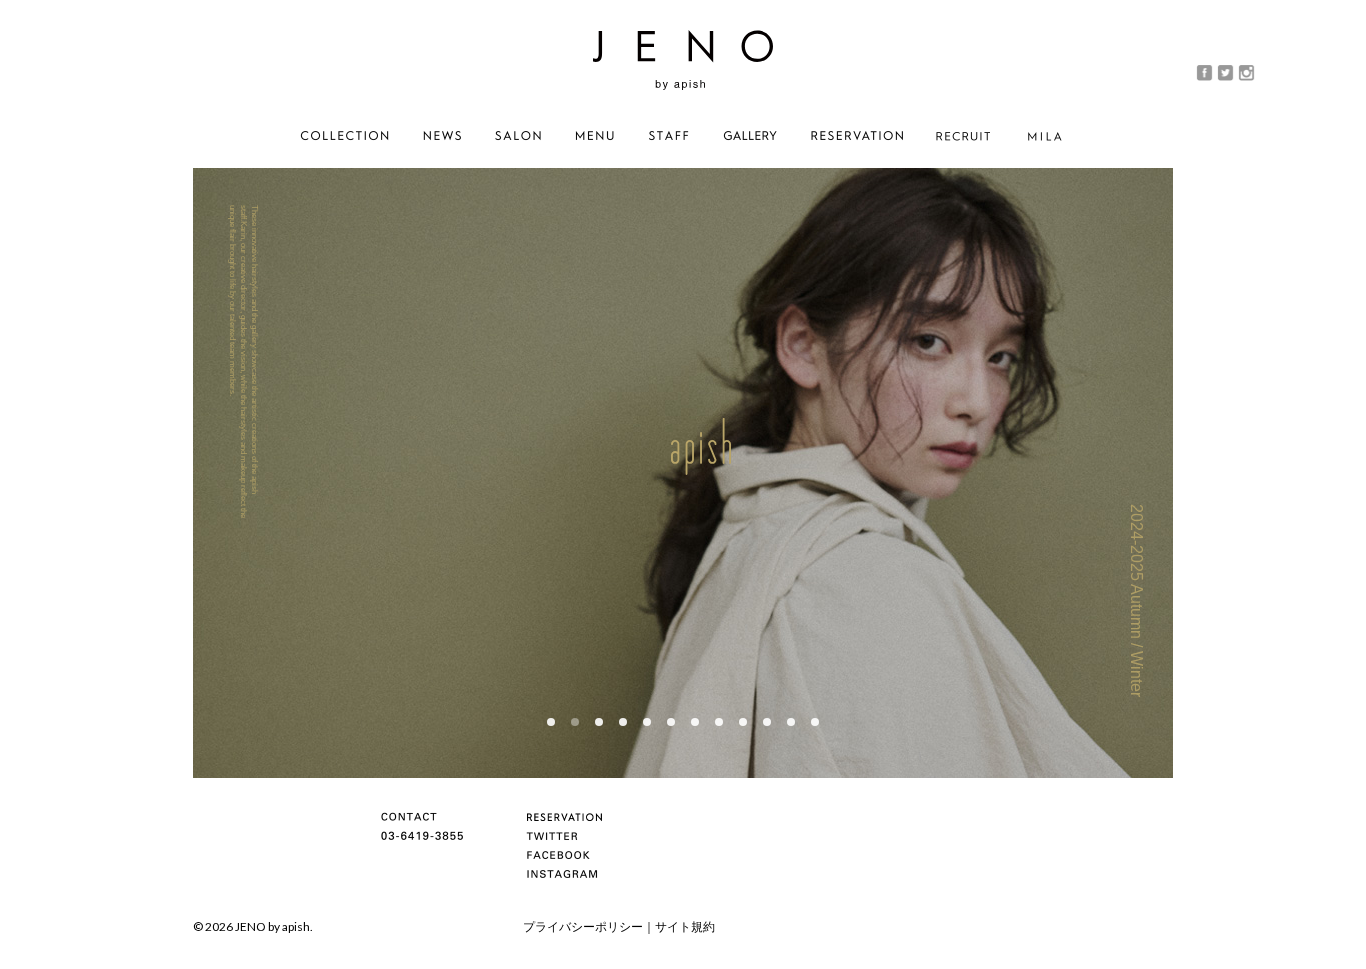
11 (791, 722)
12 (815, 722)
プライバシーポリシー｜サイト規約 (619, 926)
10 (767, 722)
